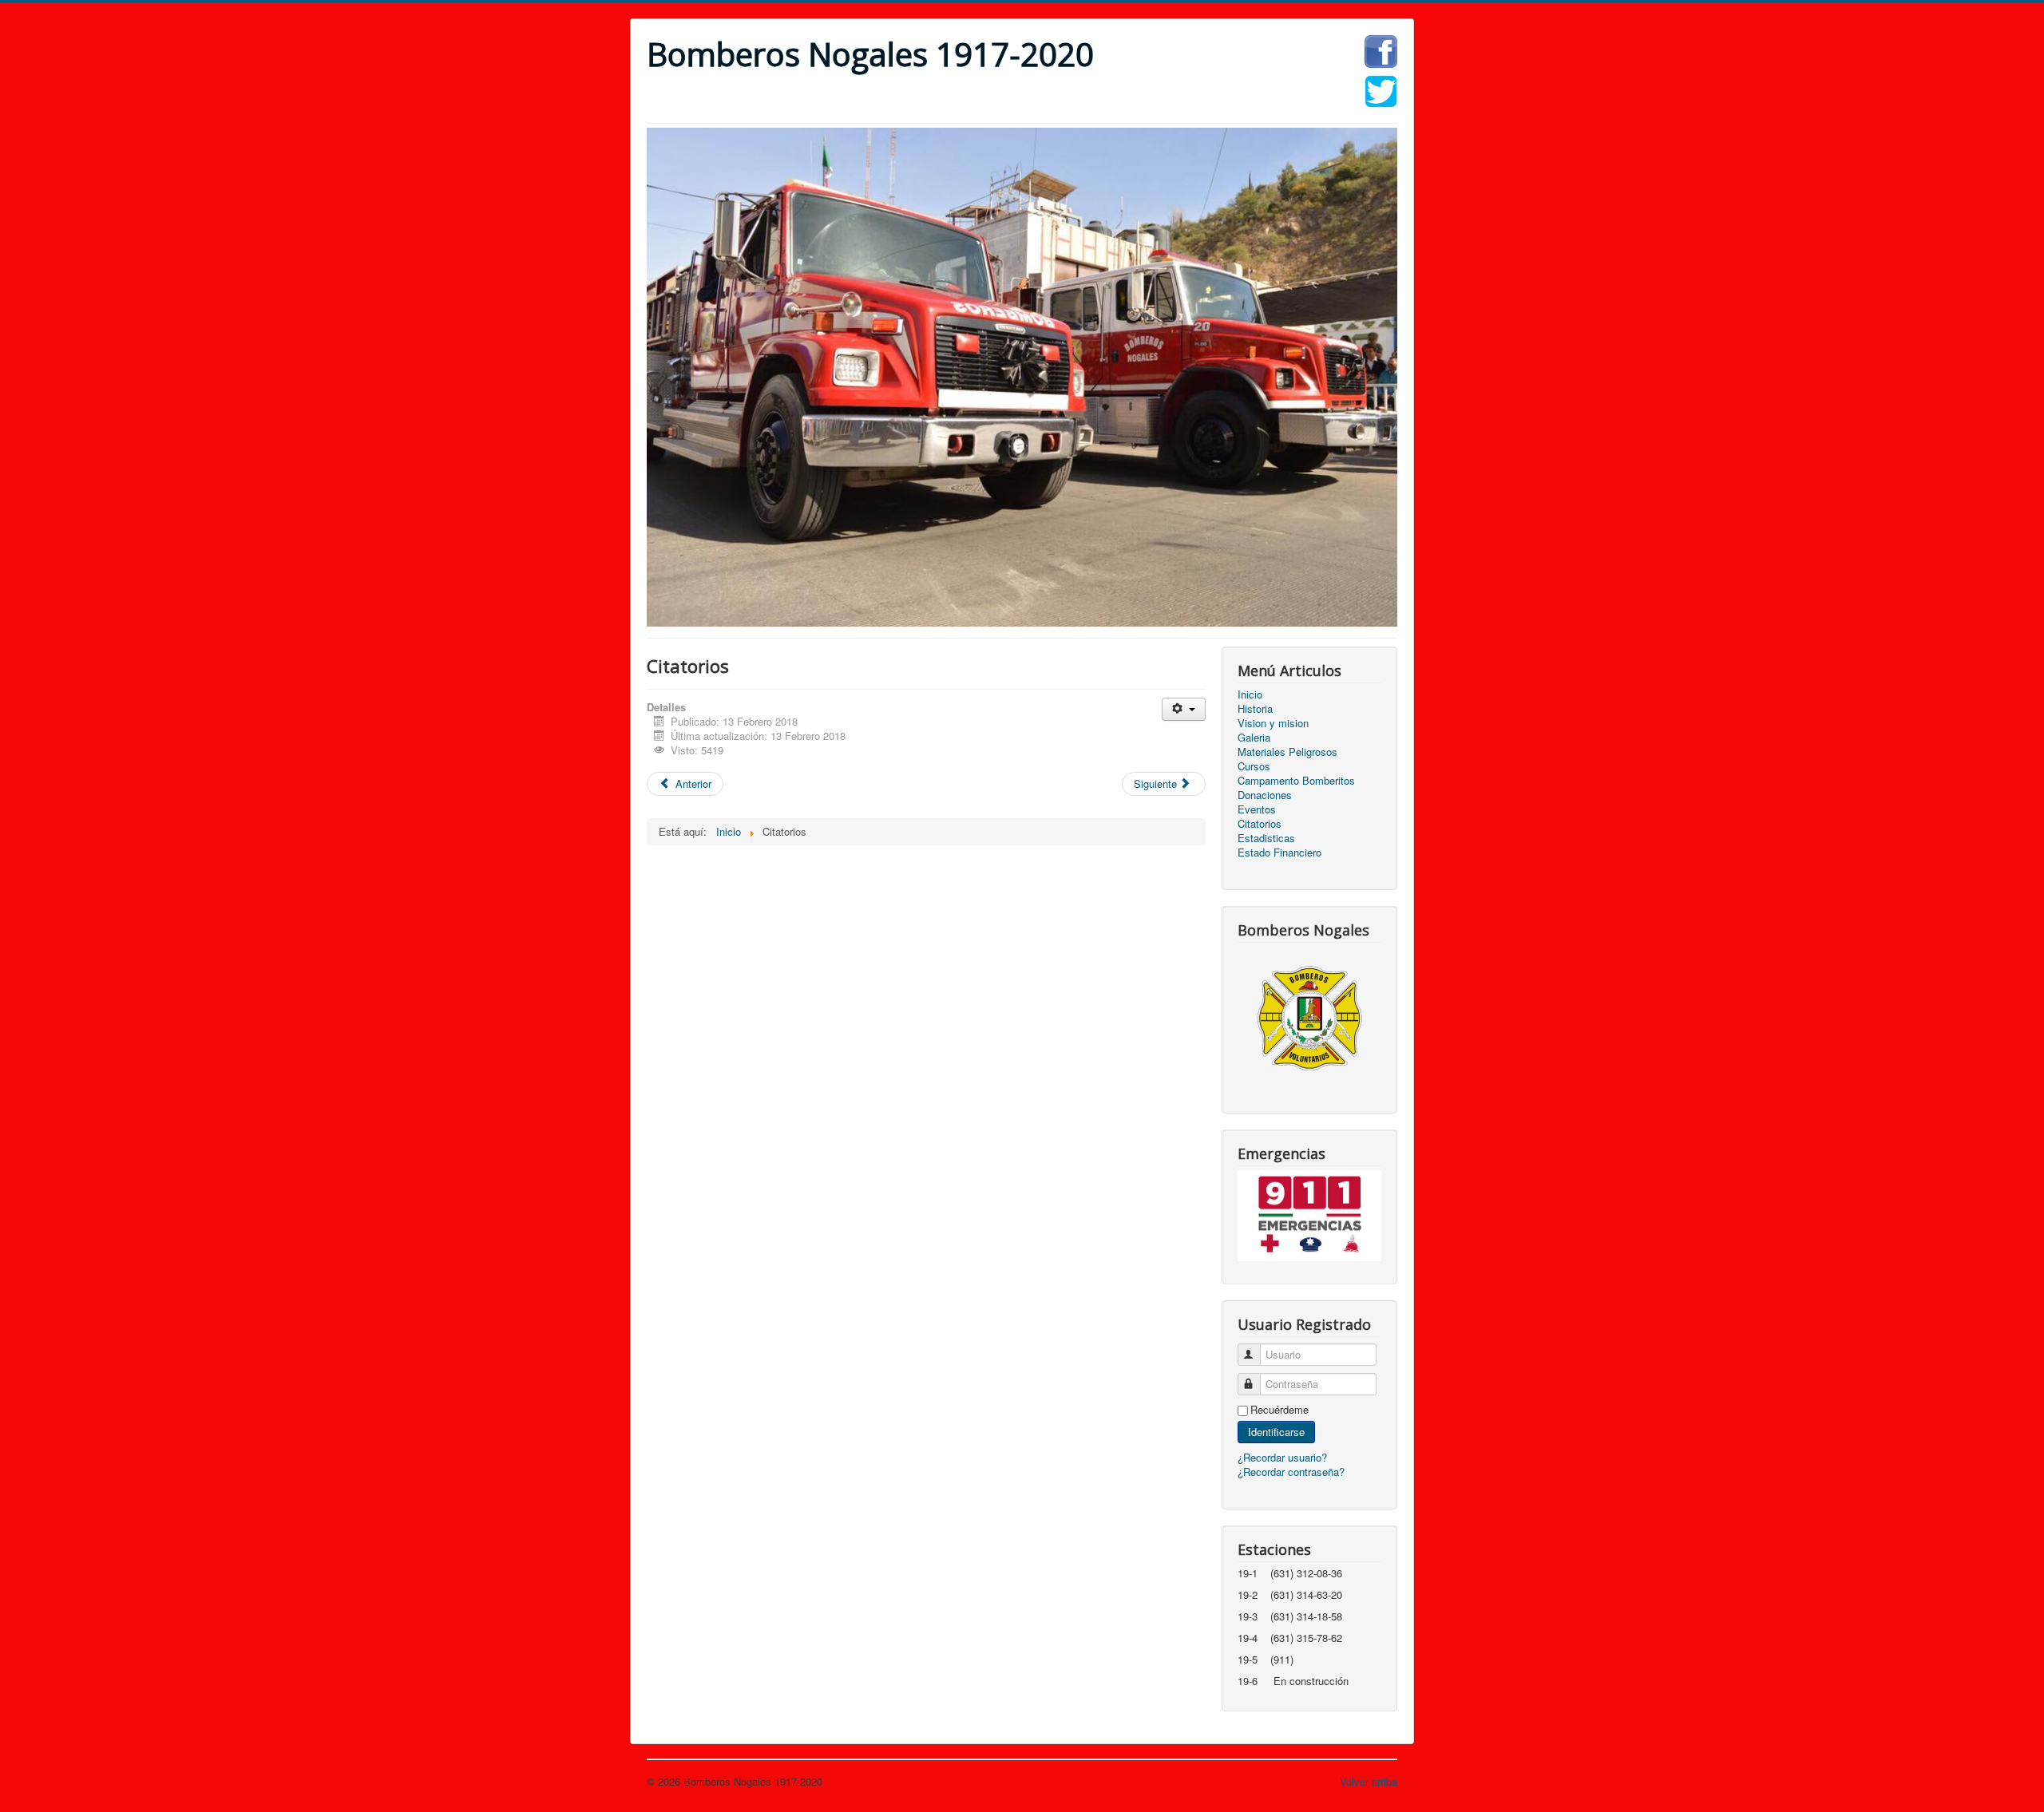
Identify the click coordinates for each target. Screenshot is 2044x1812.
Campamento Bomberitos (1296, 781)
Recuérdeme (1279, 1410)
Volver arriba (1369, 1781)
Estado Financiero (1279, 853)
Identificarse (1276, 1432)
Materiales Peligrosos (1287, 752)
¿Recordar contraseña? (1291, 1472)
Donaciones (1265, 795)
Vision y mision (1273, 723)
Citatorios (1260, 824)
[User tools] (1184, 709)
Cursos (1254, 766)
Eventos (1257, 809)
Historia (1255, 709)
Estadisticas (1266, 838)
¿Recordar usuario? (1282, 1457)
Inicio (1250, 694)
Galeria (1254, 738)
